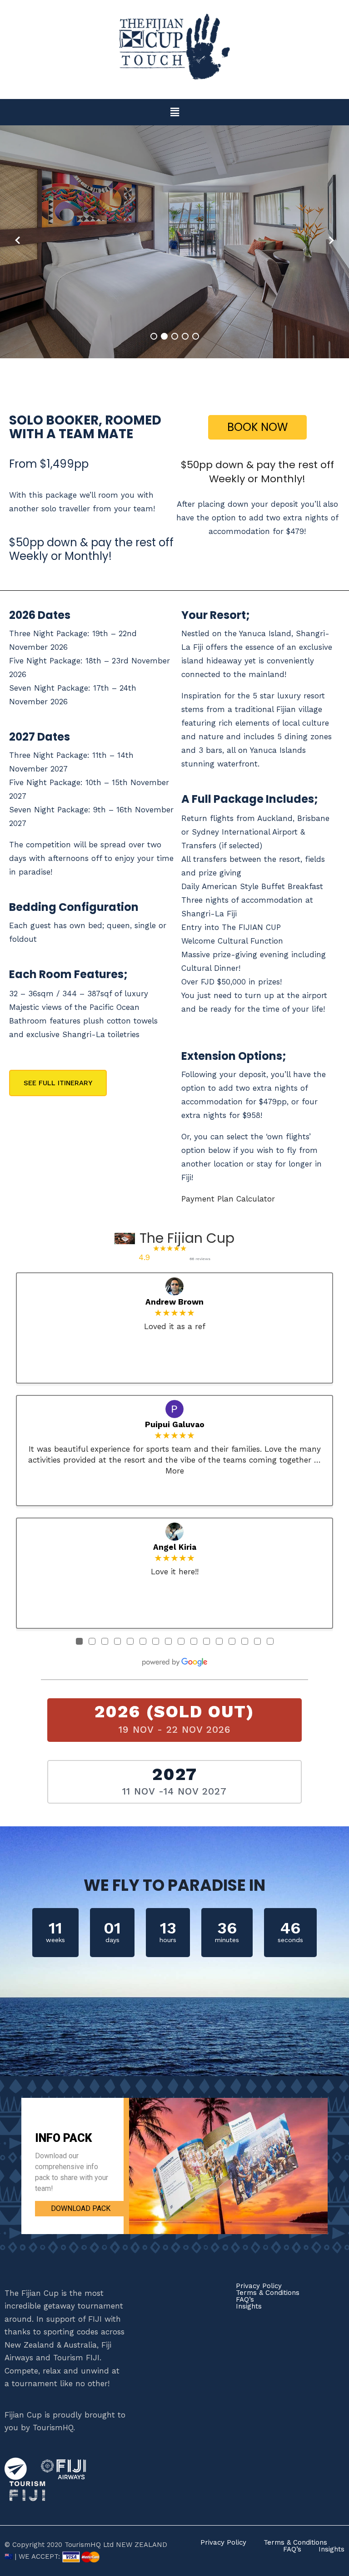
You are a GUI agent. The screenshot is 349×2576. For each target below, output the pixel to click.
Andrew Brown (174, 1302)
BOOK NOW (257, 427)
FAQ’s (245, 2300)
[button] (174, 112)
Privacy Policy (259, 2286)
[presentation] (18, 240)
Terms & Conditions (268, 2293)
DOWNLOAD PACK (81, 2208)
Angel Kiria (175, 1547)
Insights (249, 2307)
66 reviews (200, 1259)
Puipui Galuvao (175, 1424)
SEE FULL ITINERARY (58, 1083)
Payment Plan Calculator (228, 1199)
